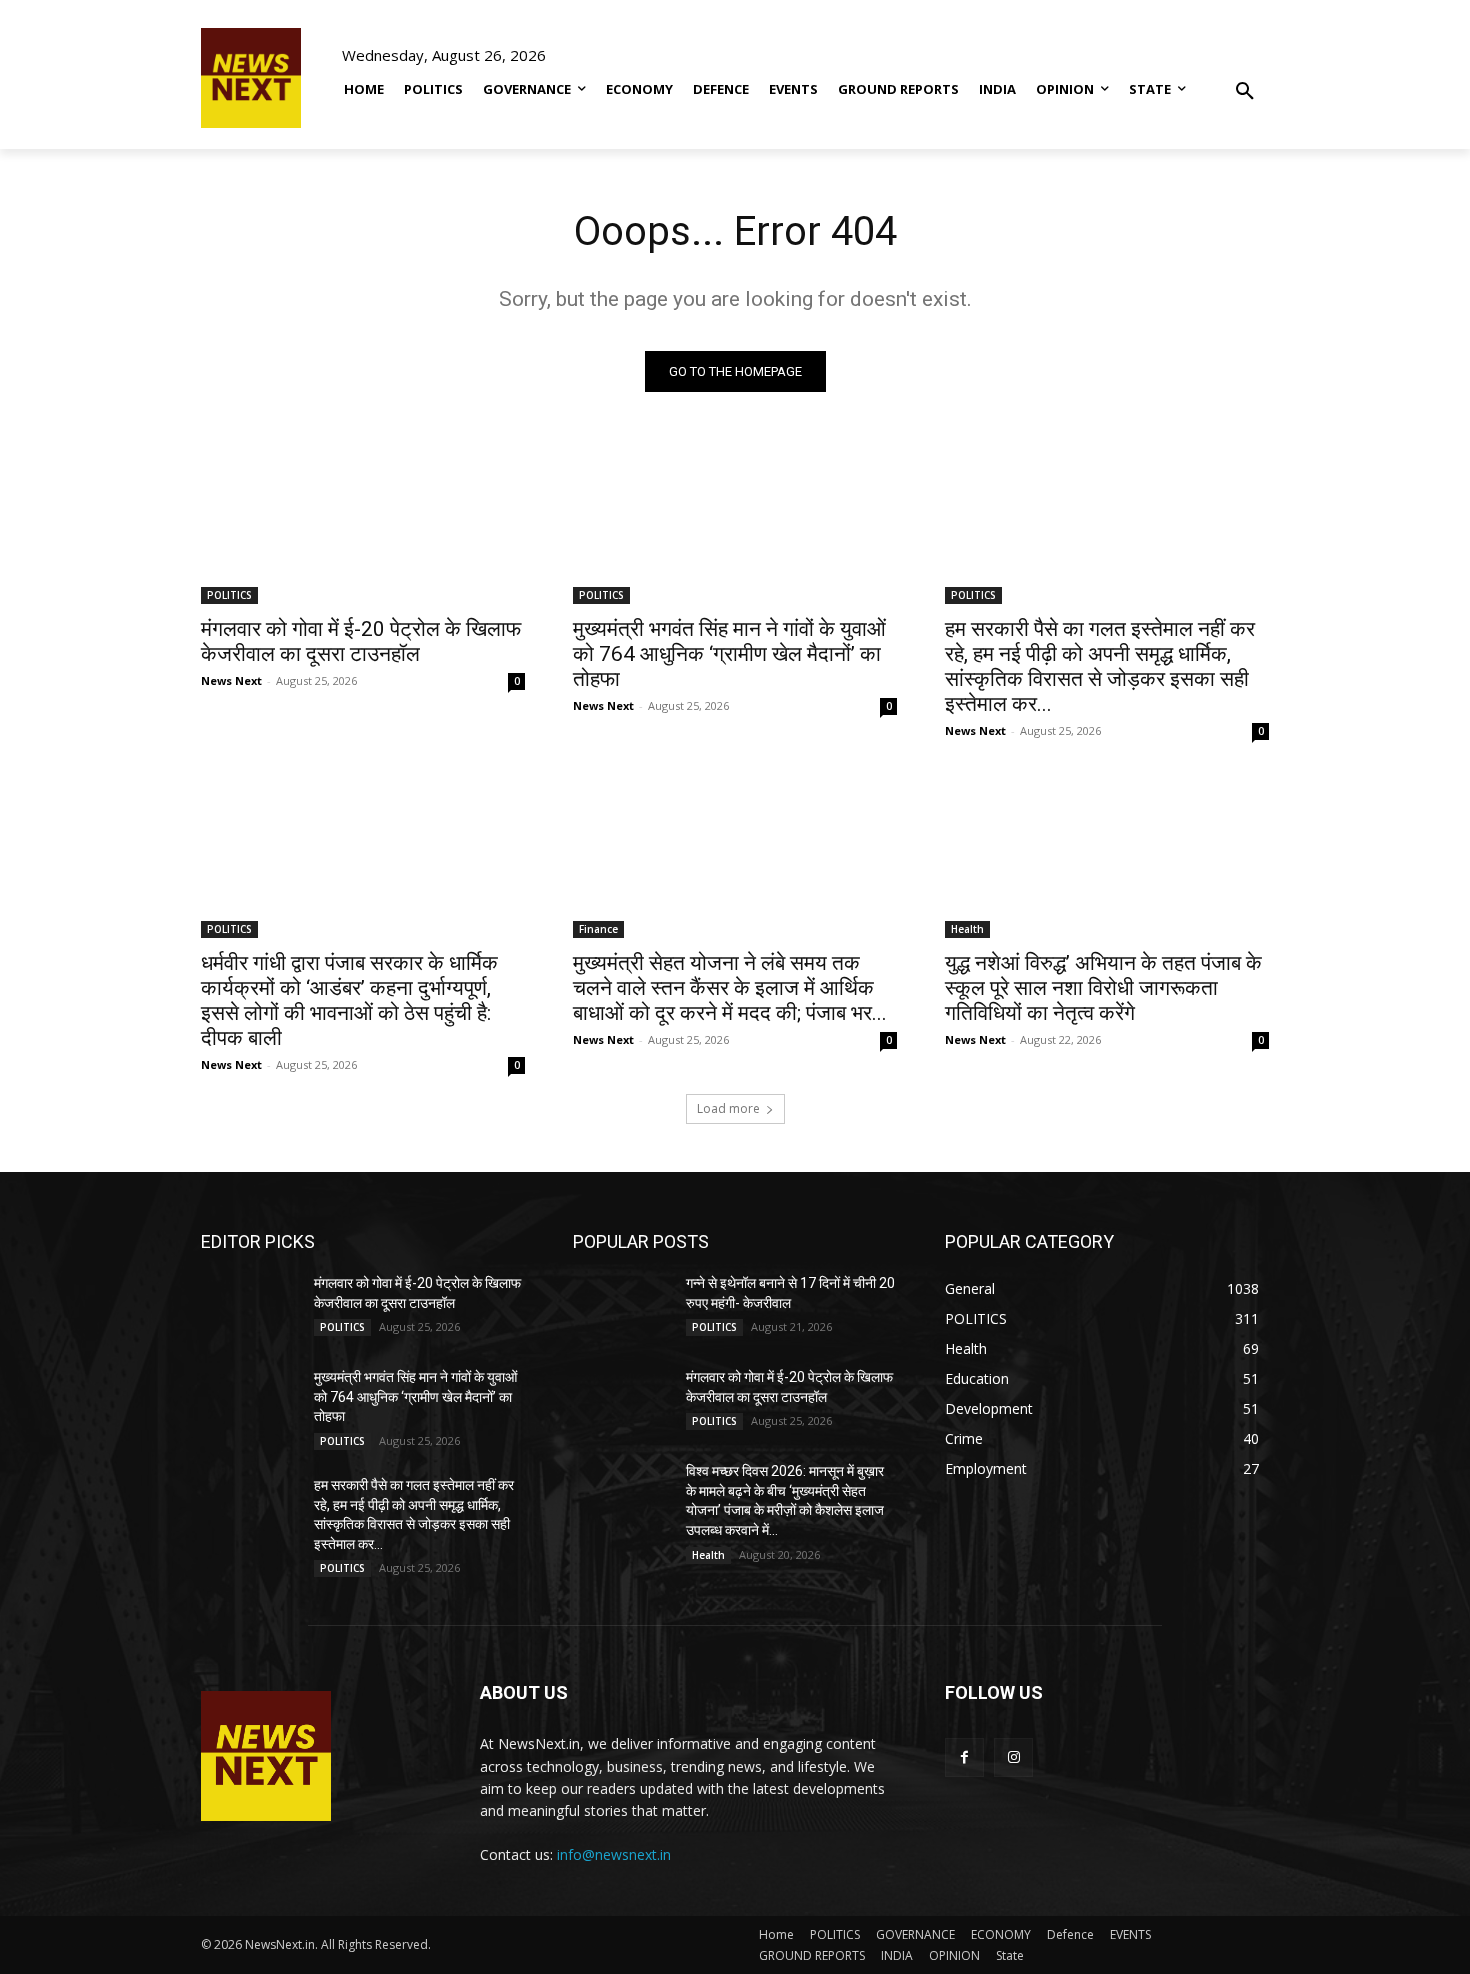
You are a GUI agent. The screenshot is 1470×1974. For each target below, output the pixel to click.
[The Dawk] (251, 78)
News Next (231, 680)
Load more (728, 1108)
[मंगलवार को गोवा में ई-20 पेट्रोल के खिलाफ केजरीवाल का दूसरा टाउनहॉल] (363, 523)
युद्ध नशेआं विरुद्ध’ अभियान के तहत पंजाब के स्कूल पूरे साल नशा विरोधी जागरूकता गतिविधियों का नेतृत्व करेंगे (1103, 988)
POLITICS (229, 595)
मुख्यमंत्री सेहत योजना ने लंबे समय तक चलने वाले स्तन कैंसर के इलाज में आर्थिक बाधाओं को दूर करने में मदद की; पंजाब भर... (730, 988)
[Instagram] (1013, 1757)
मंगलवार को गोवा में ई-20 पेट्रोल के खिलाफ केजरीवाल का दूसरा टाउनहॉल (361, 641)
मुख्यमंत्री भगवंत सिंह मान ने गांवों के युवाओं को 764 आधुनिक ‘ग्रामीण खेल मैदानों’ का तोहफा (729, 654)
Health (967, 929)
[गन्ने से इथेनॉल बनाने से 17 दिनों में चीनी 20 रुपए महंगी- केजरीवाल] (621, 1308)
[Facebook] (964, 1757)
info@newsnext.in (614, 1854)
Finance (598, 929)
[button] (1245, 77)
